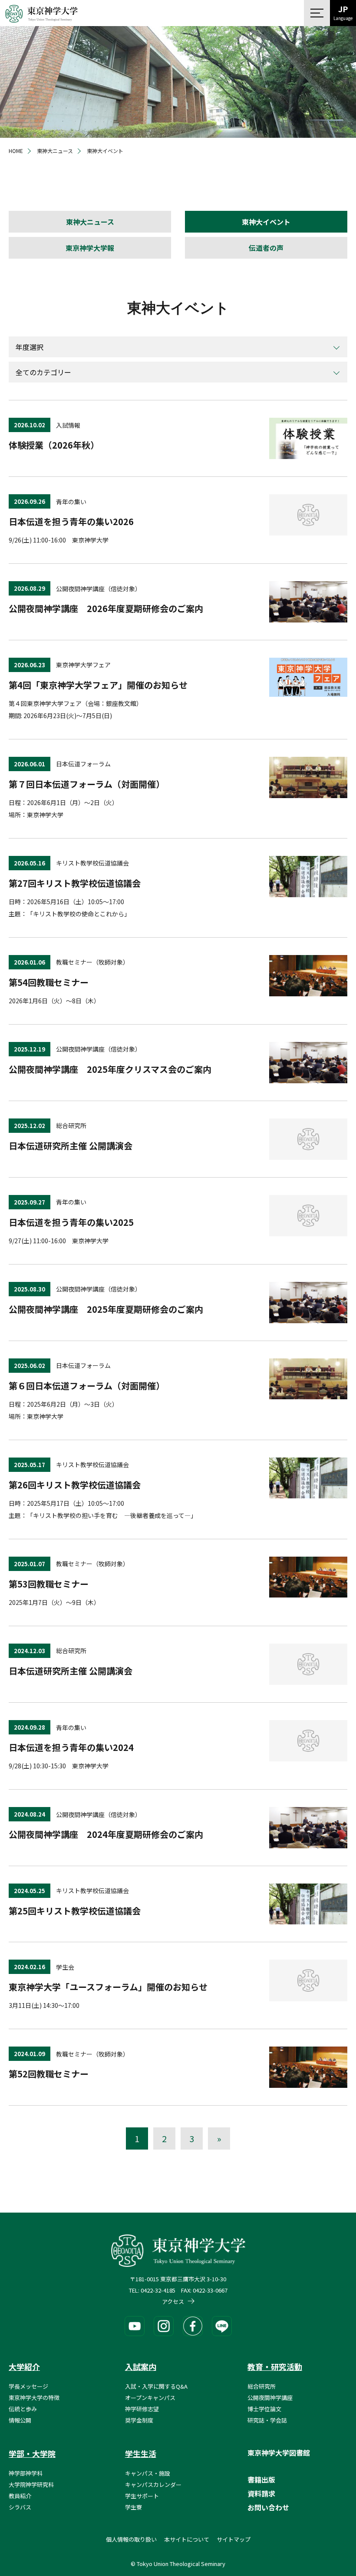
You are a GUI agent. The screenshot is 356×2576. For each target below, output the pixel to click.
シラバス (20, 2507)
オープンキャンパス (150, 2398)
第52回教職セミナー (49, 2074)
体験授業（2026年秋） (54, 445)
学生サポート (142, 2496)
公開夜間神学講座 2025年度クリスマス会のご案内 (110, 1069)
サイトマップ (234, 2539)
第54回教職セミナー (49, 982)
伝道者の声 (266, 248)
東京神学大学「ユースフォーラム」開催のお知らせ (108, 1987)
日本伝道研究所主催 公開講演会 (71, 1146)
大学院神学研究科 (31, 2484)
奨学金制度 (139, 2420)
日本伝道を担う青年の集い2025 (71, 1222)
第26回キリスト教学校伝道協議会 (75, 1485)
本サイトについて (187, 2539)
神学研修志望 (142, 2409)
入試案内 (141, 2366)
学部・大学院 (32, 2453)
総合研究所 (262, 2386)
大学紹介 (24, 2366)
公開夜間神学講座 (270, 2398)
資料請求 (261, 2493)
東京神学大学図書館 (279, 2453)
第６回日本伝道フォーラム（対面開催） (87, 1386)
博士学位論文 (264, 2409)
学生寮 (133, 2507)
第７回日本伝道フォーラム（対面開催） (87, 784)
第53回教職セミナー (49, 1584)
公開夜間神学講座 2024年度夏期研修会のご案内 (106, 1834)
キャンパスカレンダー (153, 2484)
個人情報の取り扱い (131, 2539)
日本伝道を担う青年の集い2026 (71, 521)
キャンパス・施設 (148, 2473)
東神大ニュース (90, 222)
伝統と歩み (23, 2409)
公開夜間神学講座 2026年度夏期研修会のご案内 (106, 608)
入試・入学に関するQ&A (156, 2386)
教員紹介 (20, 2496)
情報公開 (20, 2420)
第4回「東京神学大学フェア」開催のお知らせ (98, 685)
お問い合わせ (268, 2507)
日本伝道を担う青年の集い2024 (71, 1747)
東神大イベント (266, 222)
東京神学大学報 (90, 248)
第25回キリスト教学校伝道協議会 (75, 1911)
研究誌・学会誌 (267, 2420)
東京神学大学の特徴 (34, 2398)
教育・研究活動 (275, 2366)
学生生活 (141, 2453)
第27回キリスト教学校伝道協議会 (75, 883)
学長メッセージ (28, 2386)
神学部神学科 (26, 2473)
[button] (317, 13)
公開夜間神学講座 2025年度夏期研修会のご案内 (106, 1309)
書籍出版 (261, 2479)
